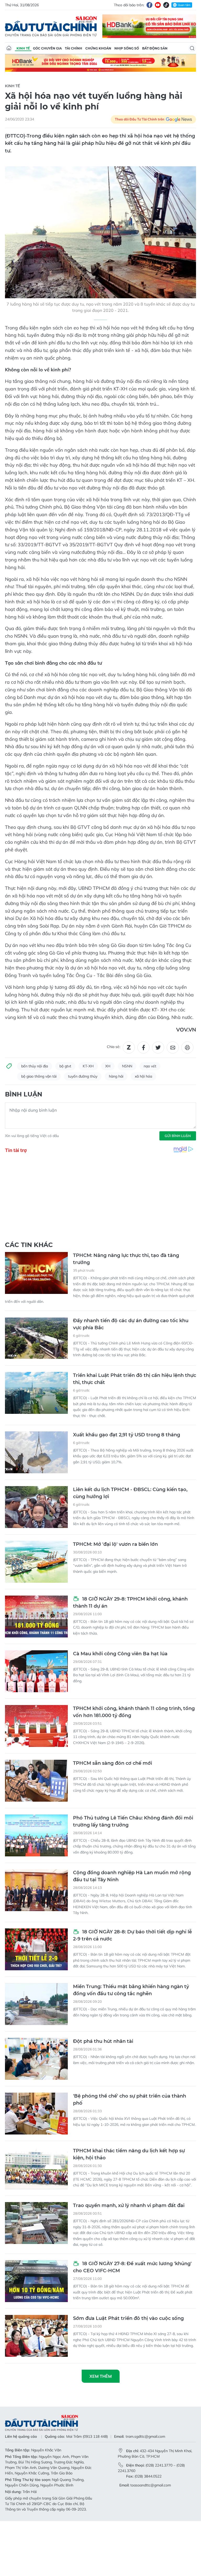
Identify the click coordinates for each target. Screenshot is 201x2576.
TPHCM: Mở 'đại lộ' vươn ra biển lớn (115, 1544)
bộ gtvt (65, 1066)
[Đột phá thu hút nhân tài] (36, 2059)
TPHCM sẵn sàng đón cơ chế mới (113, 1763)
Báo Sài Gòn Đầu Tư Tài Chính (51, 26)
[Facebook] (149, 5)
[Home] (9, 48)
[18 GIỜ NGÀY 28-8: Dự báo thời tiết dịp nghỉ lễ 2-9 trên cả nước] (36, 1949)
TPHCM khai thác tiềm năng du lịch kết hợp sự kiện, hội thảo (129, 2154)
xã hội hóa (143, 1076)
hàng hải (116, 1076)
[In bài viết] (187, 1047)
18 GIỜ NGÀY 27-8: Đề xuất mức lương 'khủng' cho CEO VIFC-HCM (132, 2267)
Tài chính (74, 48)
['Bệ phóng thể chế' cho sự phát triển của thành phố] (36, 2114)
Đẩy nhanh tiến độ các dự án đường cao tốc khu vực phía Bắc (131, 1324)
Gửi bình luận (178, 1136)
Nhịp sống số (127, 48)
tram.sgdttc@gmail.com (145, 2436)
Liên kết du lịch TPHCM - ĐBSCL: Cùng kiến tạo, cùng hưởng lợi (130, 1493)
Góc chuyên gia (47, 48)
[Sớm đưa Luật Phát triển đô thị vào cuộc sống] (36, 2336)
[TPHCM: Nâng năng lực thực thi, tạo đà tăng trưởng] (36, 1273)
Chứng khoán (98, 48)
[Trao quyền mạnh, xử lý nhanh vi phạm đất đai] (36, 2223)
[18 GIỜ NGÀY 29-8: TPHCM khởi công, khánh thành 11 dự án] (36, 1617)
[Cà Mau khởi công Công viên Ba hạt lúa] (36, 1671)
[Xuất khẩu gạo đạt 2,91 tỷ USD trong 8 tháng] (36, 1452)
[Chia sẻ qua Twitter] (158, 1047)
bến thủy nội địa (35, 1066)
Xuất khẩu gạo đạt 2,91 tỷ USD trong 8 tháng (127, 1435)
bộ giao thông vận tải (39, 1076)
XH (108, 1066)
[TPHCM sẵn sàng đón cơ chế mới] (36, 1781)
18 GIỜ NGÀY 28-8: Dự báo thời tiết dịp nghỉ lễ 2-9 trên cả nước (132, 1935)
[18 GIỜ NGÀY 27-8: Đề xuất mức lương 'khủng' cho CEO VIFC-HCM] (36, 2281)
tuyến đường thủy (83, 1076)
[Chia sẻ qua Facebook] (143, 1047)
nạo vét (150, 1066)
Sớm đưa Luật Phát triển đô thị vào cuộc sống (128, 2318)
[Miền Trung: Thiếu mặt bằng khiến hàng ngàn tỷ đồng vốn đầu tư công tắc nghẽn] (36, 2004)
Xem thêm (101, 2376)
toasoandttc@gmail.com (151, 2485)
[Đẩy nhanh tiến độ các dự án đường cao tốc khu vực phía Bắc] (36, 1338)
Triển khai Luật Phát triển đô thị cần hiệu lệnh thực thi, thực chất (135, 1379)
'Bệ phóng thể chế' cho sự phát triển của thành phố (130, 2100)
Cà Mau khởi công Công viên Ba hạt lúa (120, 1654)
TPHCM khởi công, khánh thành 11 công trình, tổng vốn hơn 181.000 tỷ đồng (134, 1712)
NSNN (127, 1066)
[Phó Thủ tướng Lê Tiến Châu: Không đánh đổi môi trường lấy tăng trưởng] (36, 1835)
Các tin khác (29, 1245)
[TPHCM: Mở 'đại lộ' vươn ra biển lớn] (36, 1562)
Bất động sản (155, 48)
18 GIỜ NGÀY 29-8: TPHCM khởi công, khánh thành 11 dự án (130, 1603)
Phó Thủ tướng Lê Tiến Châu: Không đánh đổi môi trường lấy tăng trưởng (133, 1821)
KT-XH (88, 1066)
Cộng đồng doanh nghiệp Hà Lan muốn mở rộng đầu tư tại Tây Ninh (132, 1876)
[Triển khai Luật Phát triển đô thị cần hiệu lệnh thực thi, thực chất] (36, 1393)
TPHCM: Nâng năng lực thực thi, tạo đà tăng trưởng (126, 1259)
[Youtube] (158, 5)
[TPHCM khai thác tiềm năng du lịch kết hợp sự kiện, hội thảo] (36, 2168)
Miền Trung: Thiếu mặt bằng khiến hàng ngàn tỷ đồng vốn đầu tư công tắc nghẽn (131, 1990)
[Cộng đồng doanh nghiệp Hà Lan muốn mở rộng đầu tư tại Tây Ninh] (36, 1890)
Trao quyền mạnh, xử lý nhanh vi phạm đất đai (129, 2205)
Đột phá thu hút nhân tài (103, 2041)
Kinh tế (23, 48)
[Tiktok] (166, 5)
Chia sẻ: (113, 1047)
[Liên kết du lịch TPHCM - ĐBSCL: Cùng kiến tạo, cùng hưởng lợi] (36, 1507)
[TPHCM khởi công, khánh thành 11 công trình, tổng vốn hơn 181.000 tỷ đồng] (36, 1726)
